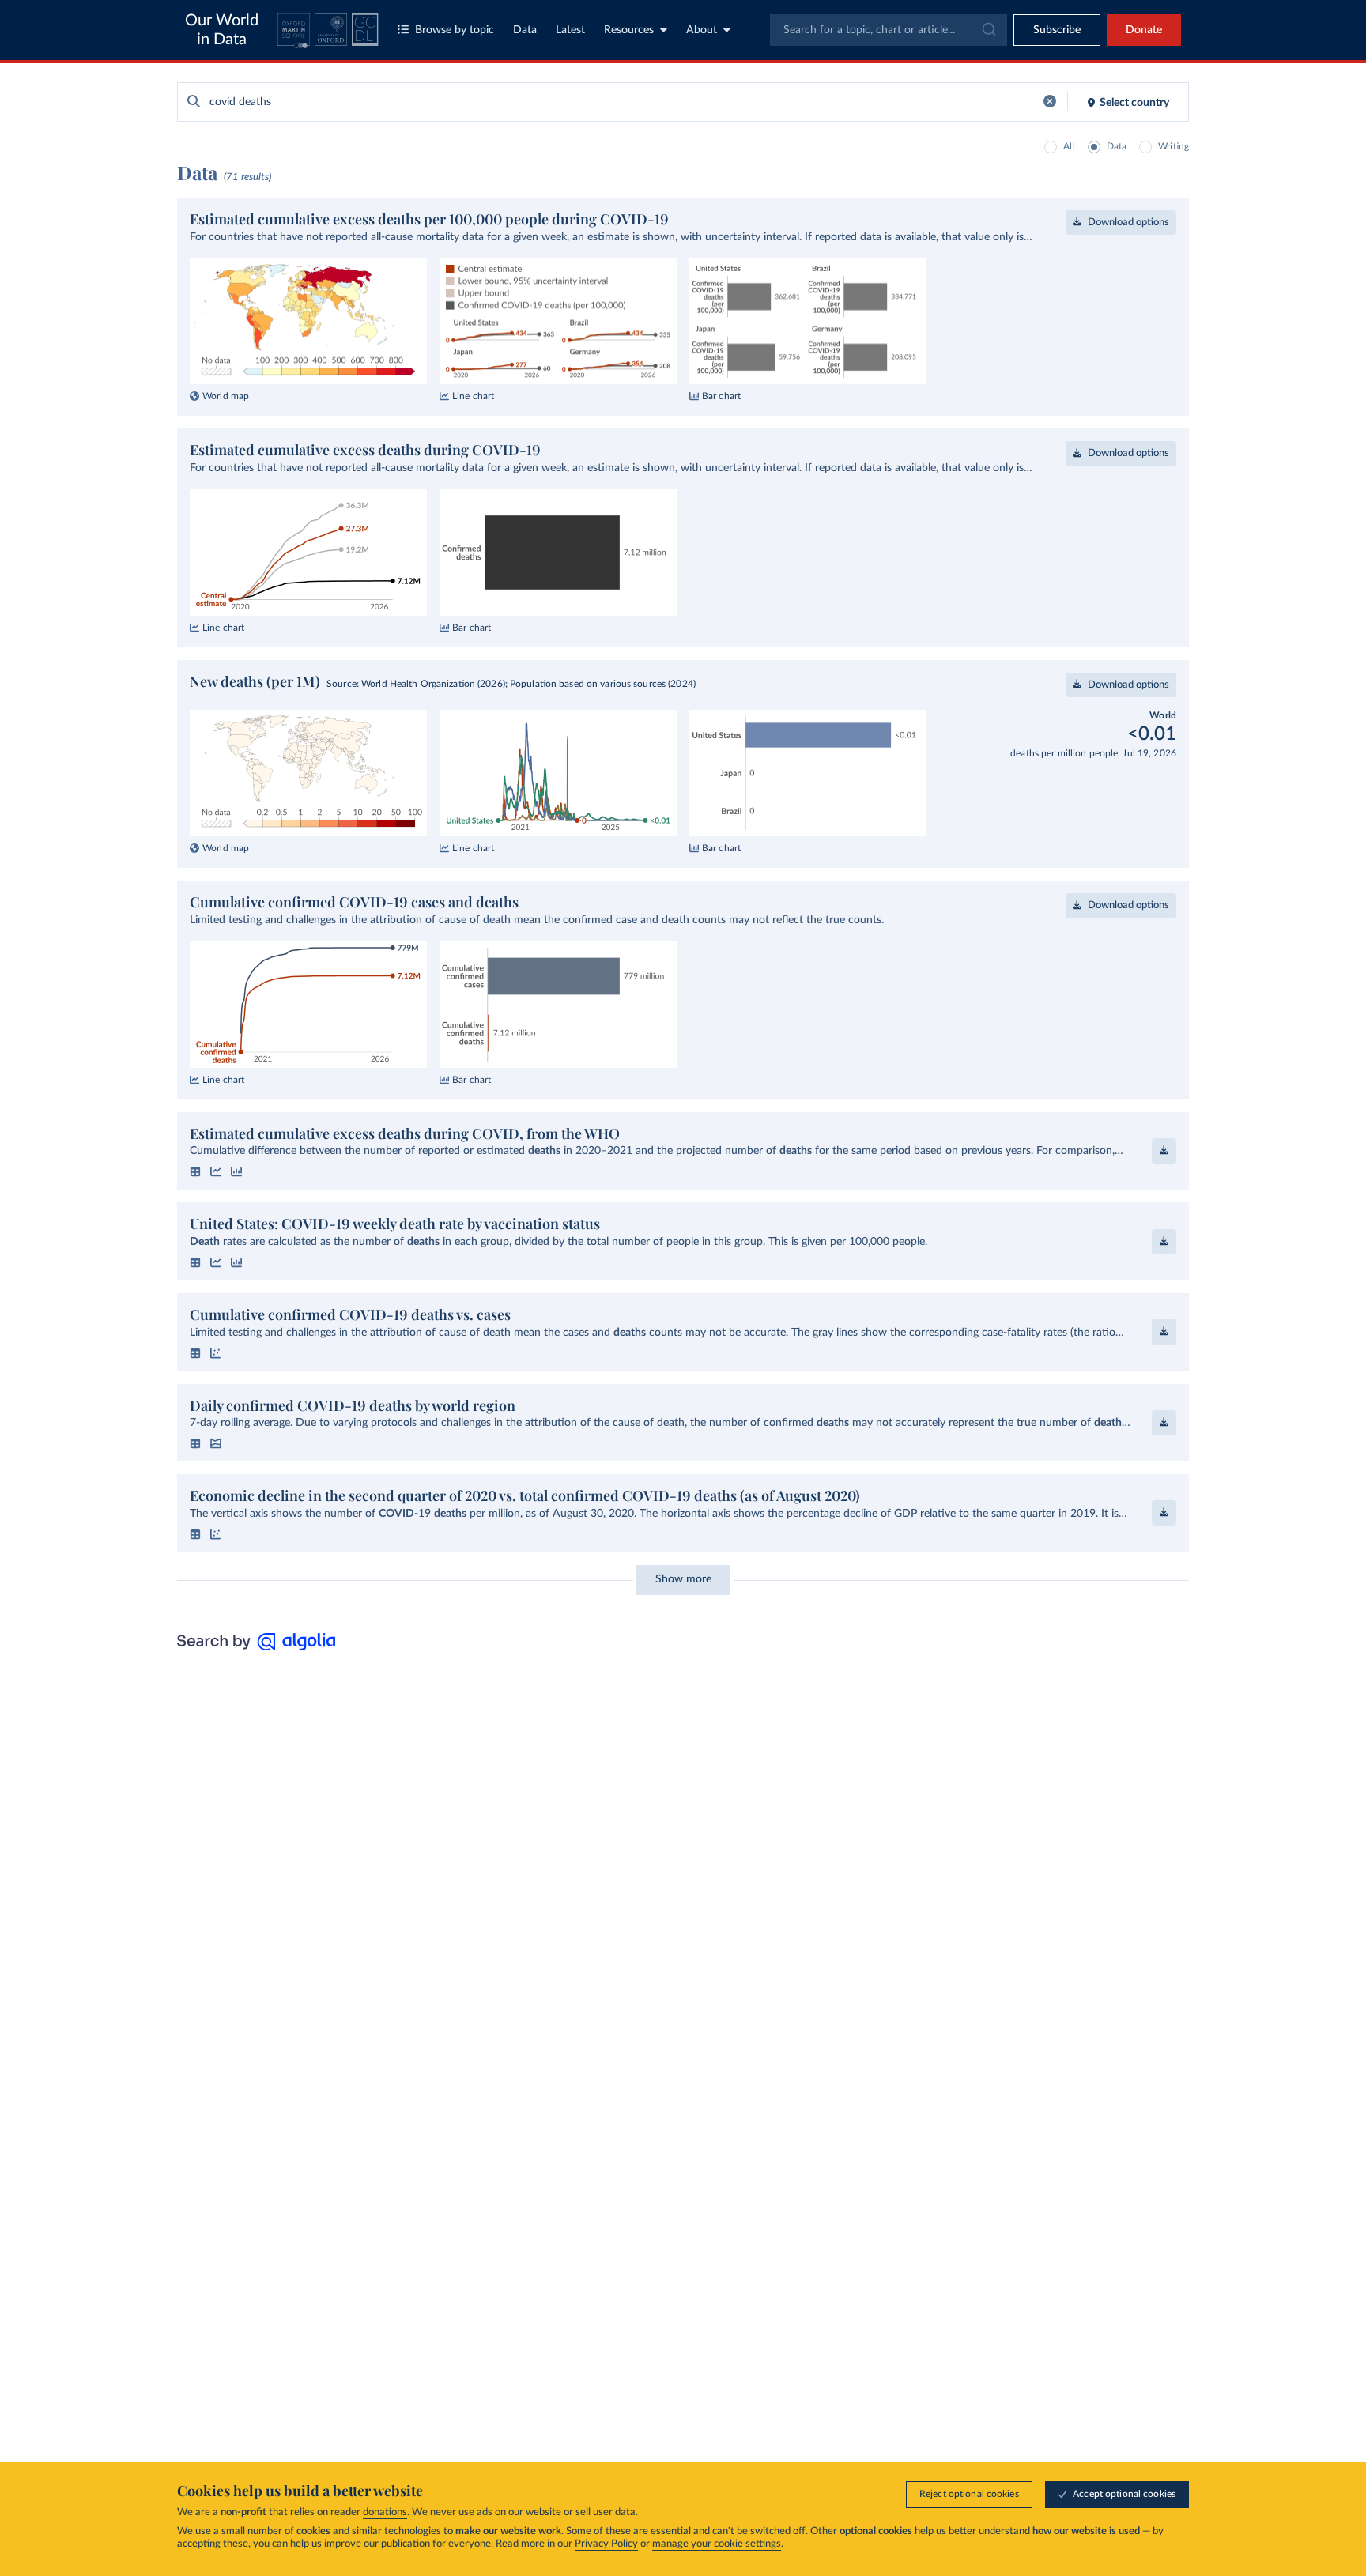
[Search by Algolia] (256, 1646)
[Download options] (1164, 1151)
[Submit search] (194, 102)
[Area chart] (216, 1443)
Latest (570, 30)
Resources (629, 30)
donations (385, 2512)
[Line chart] (216, 1171)
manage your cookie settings (717, 2544)
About (702, 30)
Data (525, 30)
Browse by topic (455, 30)
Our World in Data (222, 30)
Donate (1144, 30)
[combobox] (889, 30)
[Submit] (988, 30)
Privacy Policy (606, 2544)
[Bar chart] (236, 1171)
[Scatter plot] (216, 1353)
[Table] (195, 1171)
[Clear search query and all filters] (1050, 102)
